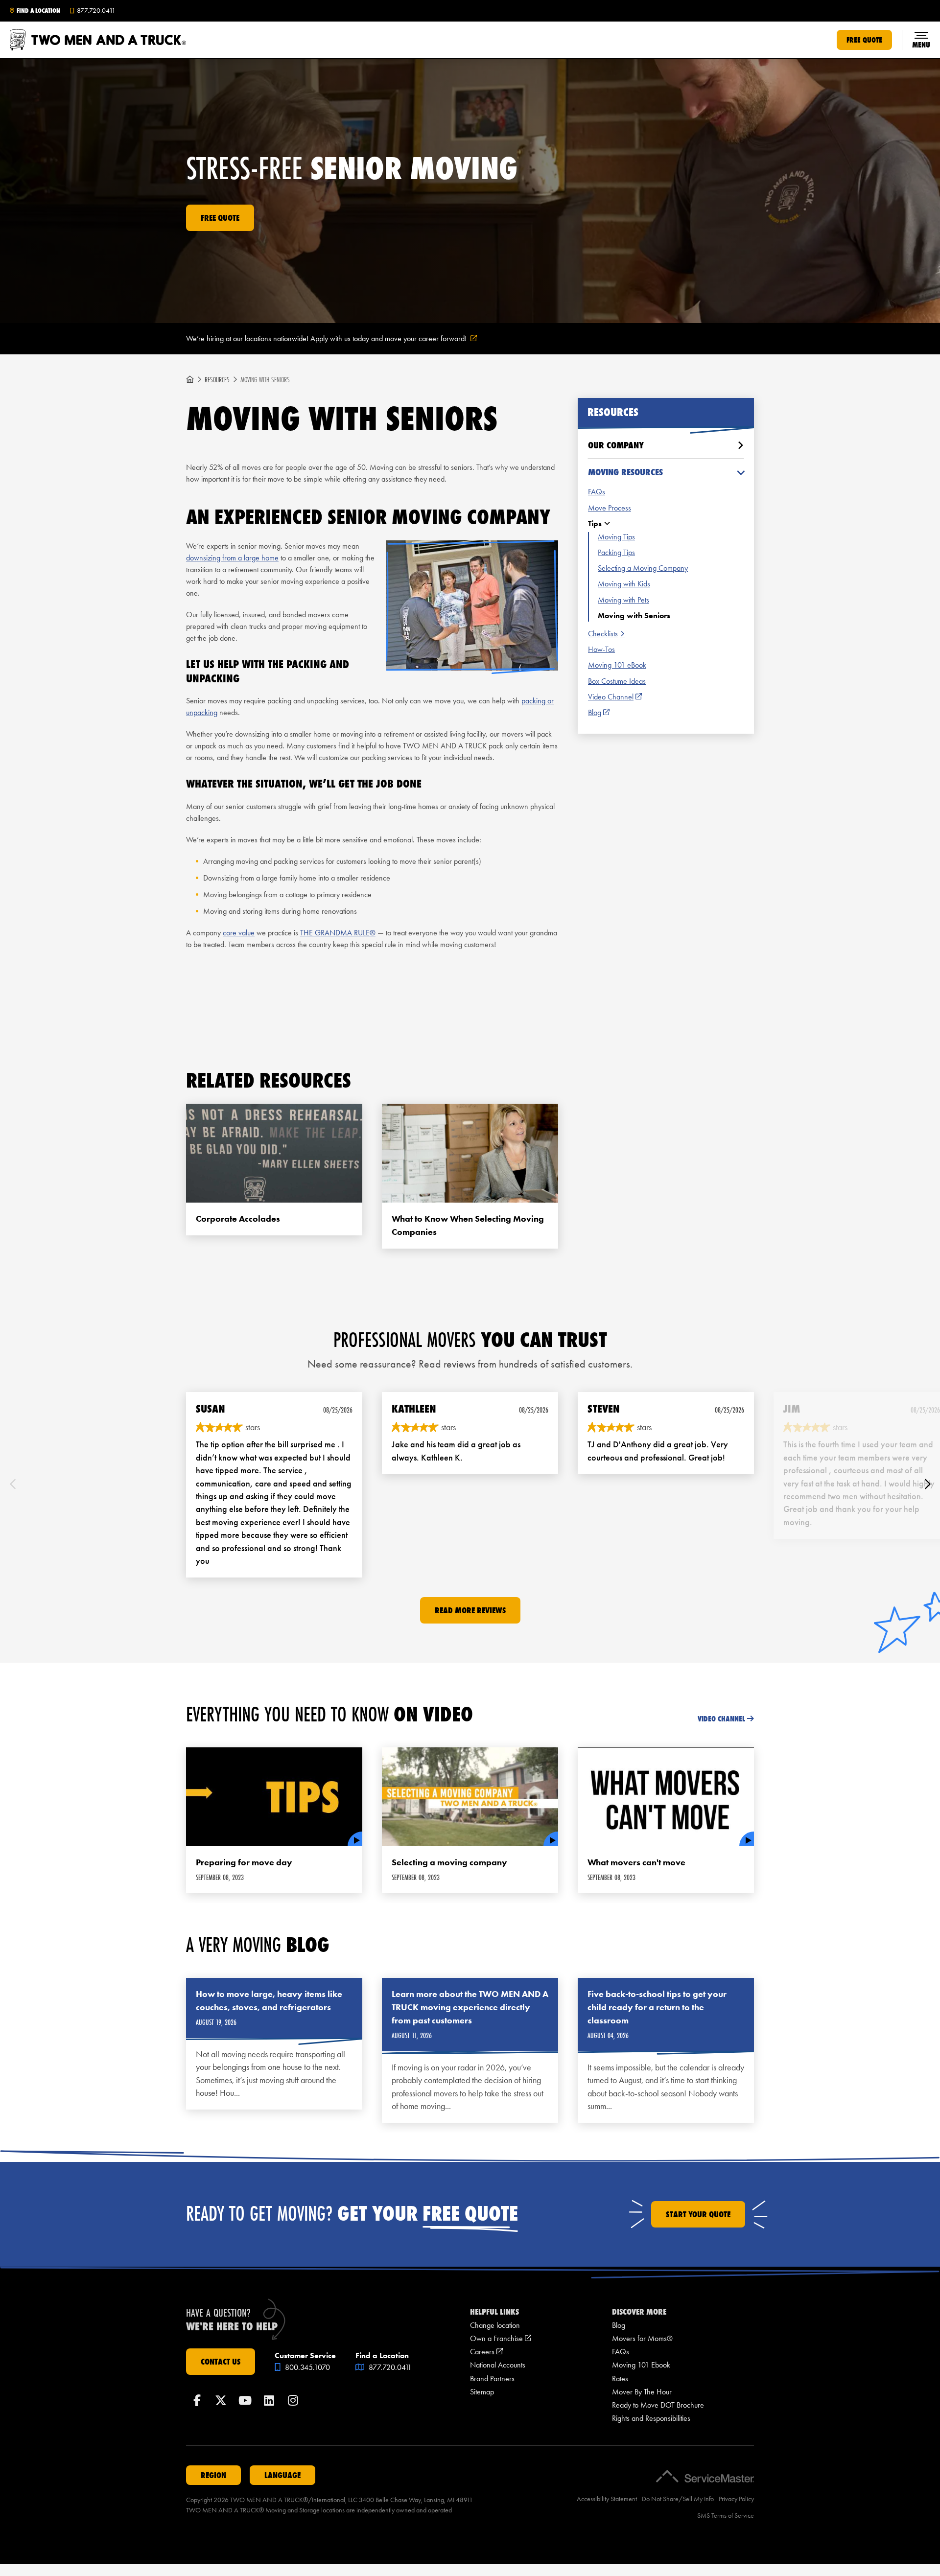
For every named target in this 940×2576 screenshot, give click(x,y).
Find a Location (38, 11)
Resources (217, 380)
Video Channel (615, 697)
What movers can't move (636, 1862)
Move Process (610, 508)
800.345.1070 (306, 2367)
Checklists (603, 634)
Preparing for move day (244, 1862)
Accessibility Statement (607, 2499)
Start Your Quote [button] (698, 2214)
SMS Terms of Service (726, 2516)
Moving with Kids (624, 584)
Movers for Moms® (642, 2338)
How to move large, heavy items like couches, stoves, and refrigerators (269, 2001)
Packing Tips (616, 552)
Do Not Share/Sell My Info (678, 2499)
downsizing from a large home (232, 558)
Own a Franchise (501, 2338)
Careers (486, 2352)
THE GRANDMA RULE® (338, 933)
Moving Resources (625, 472)
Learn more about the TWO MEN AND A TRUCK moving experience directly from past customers (470, 2007)
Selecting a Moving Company (643, 568)
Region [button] (213, 2475)
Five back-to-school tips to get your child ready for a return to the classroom (657, 2007)
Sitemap (482, 2392)
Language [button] (282, 2475)
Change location (495, 2325)
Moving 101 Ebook (641, 2365)
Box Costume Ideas (617, 681)
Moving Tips (616, 537)
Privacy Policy (736, 2499)
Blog (599, 713)
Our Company (616, 445)
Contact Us (221, 2362)
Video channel (721, 1719)
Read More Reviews (470, 1610)
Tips (595, 523)
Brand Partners (492, 2379)
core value (239, 933)
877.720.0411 (389, 2367)
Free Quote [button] (864, 40)
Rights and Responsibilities (651, 2418)
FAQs (597, 492)
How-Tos (601, 649)
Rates (620, 2379)
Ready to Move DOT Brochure (658, 2405)
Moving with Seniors (634, 615)
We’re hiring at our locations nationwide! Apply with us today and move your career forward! (343, 339)
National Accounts (498, 2365)
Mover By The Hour (642, 2392)
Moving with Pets (623, 600)
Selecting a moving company (449, 1862)
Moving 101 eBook (617, 665)
